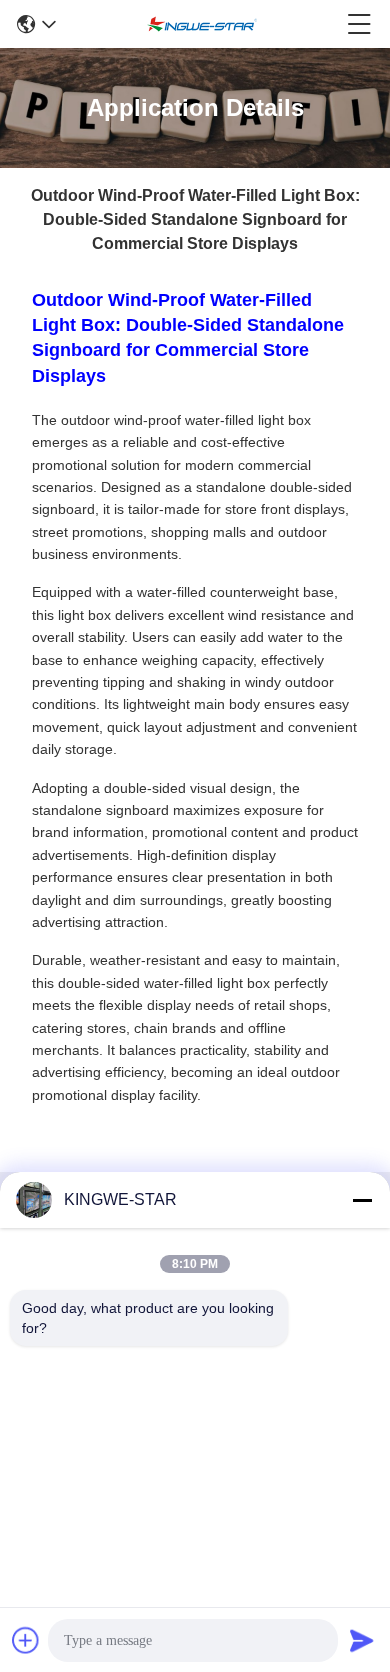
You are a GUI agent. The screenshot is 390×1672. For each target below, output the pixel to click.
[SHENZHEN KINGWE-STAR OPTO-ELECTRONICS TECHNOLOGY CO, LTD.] (202, 24)
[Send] (362, 1640)
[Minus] (362, 1200)
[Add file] (26, 1640)
